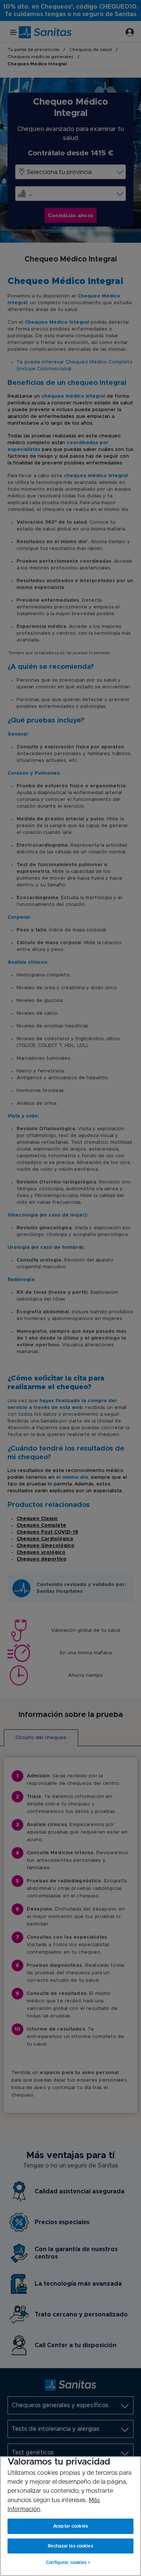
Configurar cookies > (68, 2562)
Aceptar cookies (70, 2526)
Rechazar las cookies (70, 2546)
